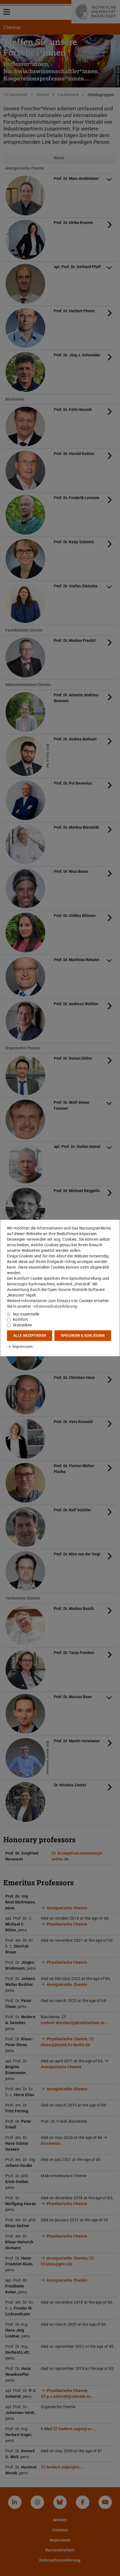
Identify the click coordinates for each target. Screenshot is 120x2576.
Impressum (22, 1347)
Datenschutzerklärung (57, 1306)
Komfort (20, 1319)
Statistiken (22, 1325)
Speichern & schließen (83, 1336)
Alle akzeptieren (30, 1336)
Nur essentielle (26, 1314)
